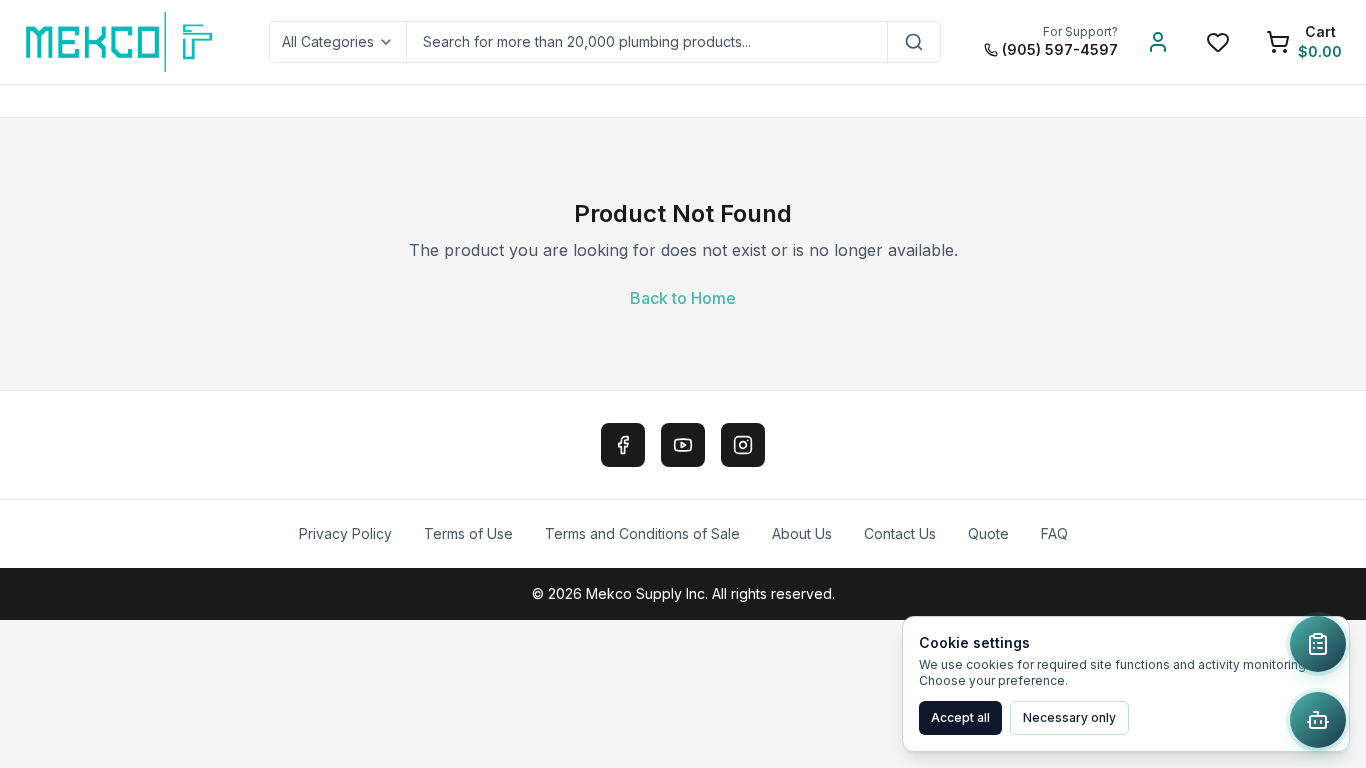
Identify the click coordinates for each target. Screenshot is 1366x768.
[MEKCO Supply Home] (120, 42)
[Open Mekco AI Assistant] (1318, 720)
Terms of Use (468, 533)
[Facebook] (623, 445)
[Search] (914, 42)
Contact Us (900, 533)
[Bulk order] (1318, 644)
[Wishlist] (1218, 42)
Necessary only (1069, 717)
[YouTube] (683, 445)
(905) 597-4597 (1060, 49)
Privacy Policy (345, 533)
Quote (988, 533)
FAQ (1054, 533)
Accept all (960, 717)
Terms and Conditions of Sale (642, 533)
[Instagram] (743, 445)
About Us (802, 533)
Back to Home (683, 298)
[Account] (1158, 42)
